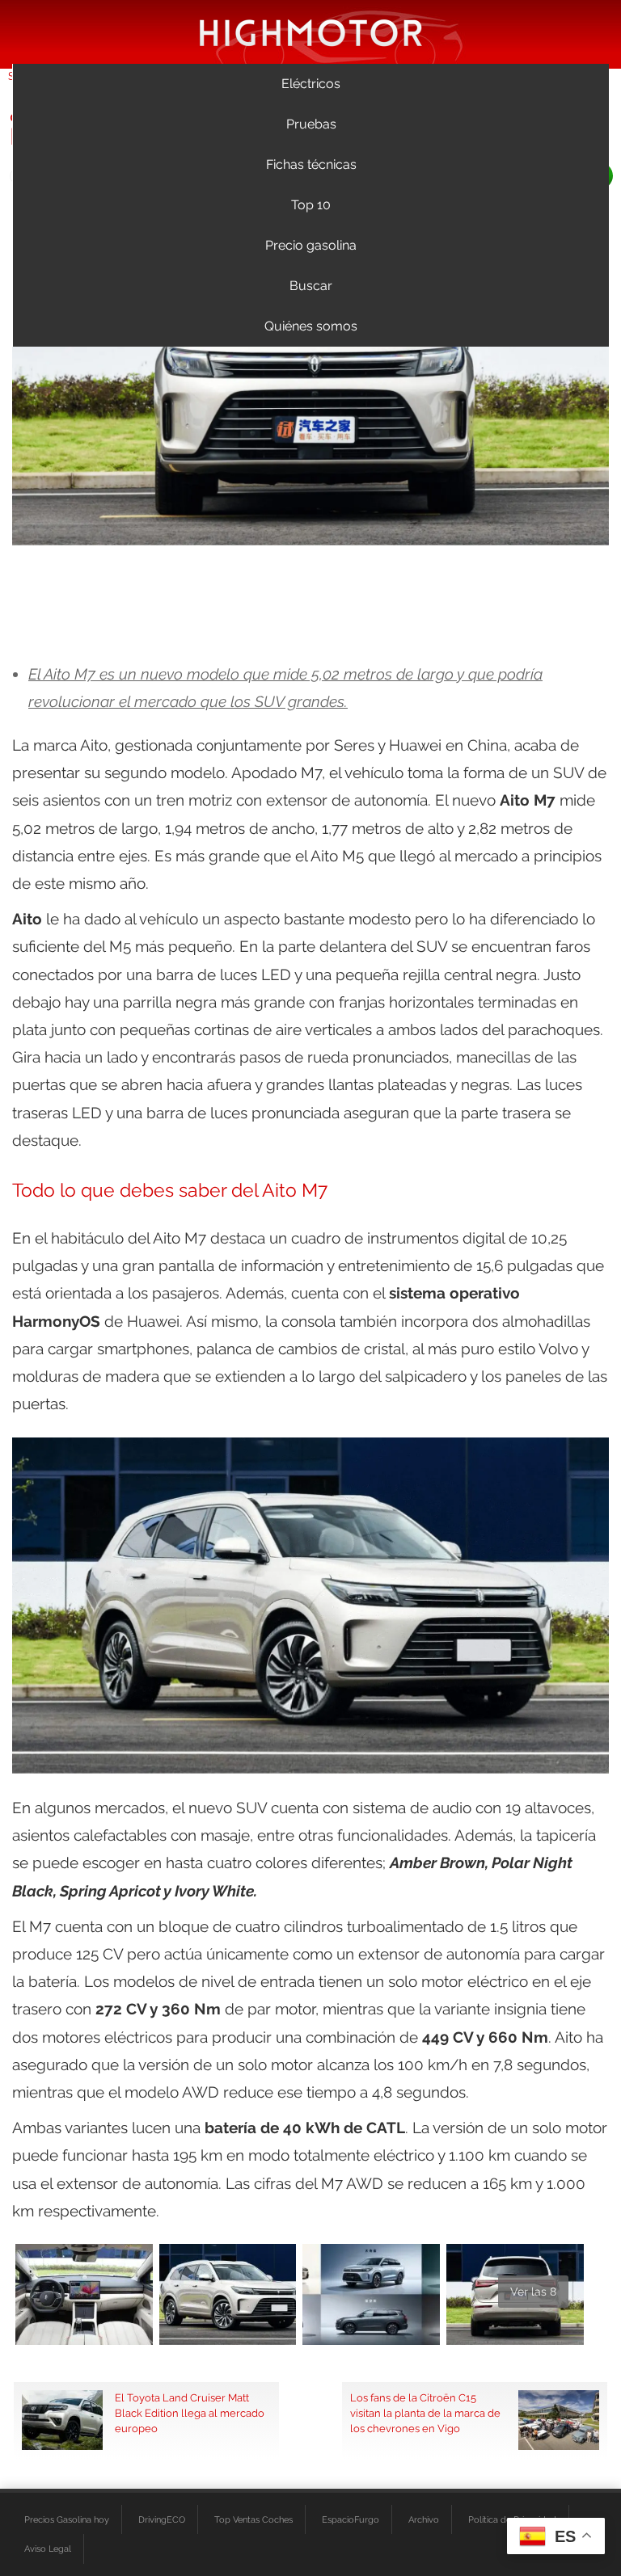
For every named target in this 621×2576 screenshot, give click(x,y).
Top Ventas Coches (253, 2519)
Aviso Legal (48, 2549)
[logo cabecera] (311, 32)
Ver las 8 (533, 2292)
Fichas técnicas (311, 164)
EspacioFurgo (351, 2519)
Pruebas (311, 124)
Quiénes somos (311, 326)
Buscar (311, 286)
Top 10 (311, 205)
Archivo (424, 2519)
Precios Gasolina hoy (67, 2519)
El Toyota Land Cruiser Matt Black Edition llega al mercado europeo (190, 2413)
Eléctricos (311, 84)
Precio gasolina (311, 245)
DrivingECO (162, 2519)
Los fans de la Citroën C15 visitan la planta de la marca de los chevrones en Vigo (425, 2413)
